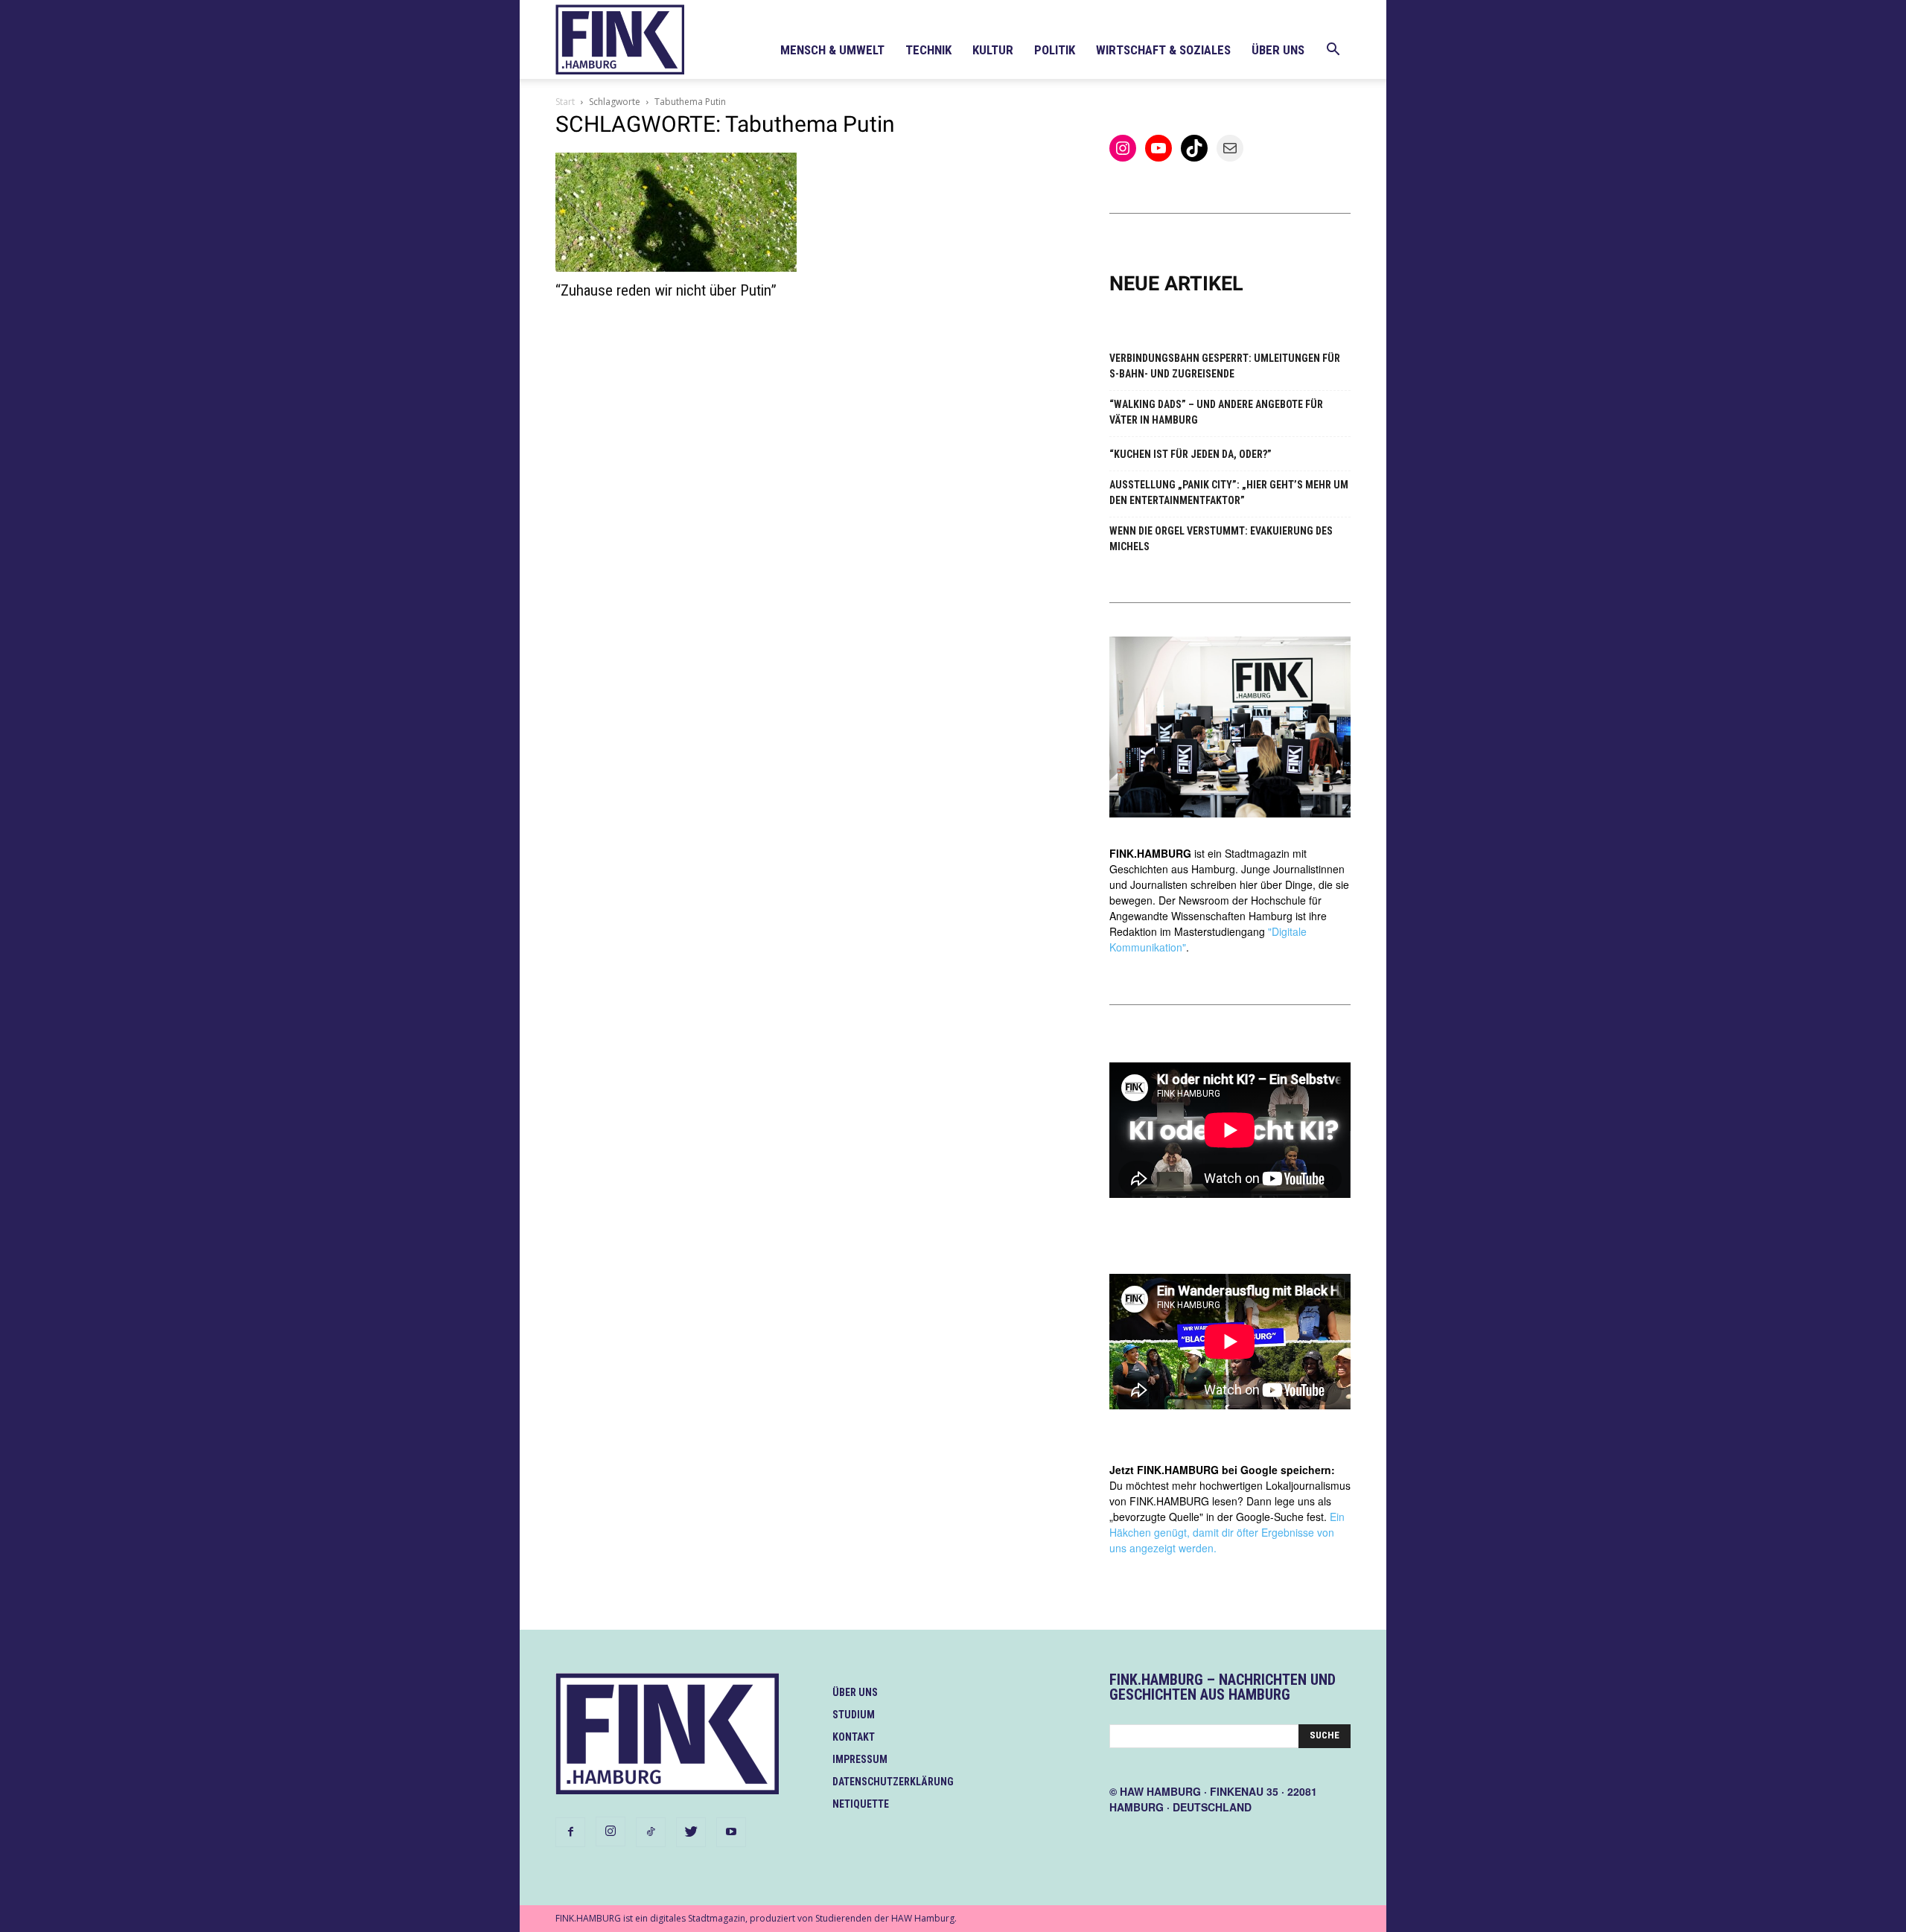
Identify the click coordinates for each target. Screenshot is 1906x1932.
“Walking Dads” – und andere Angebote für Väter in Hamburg (1216, 412)
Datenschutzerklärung (893, 1782)
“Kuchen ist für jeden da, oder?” (1191, 454)
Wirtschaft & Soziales (1163, 50)
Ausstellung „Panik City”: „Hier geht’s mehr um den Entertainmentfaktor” (1229, 492)
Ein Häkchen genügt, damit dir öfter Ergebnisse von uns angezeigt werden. (1227, 1532)
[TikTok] (651, 1832)
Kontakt (854, 1737)
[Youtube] (731, 1832)
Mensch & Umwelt (832, 50)
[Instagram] (611, 1831)
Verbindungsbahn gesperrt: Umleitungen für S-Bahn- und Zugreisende (1225, 366)
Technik (928, 50)
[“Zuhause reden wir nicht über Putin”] (676, 212)
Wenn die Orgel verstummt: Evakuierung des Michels (1221, 539)
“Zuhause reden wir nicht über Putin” (666, 290)
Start (565, 102)
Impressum (860, 1759)
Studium (854, 1715)
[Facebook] (570, 1832)
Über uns (1278, 50)
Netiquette (861, 1804)
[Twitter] (691, 1832)
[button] (1333, 51)
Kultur (993, 50)
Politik (1055, 50)
